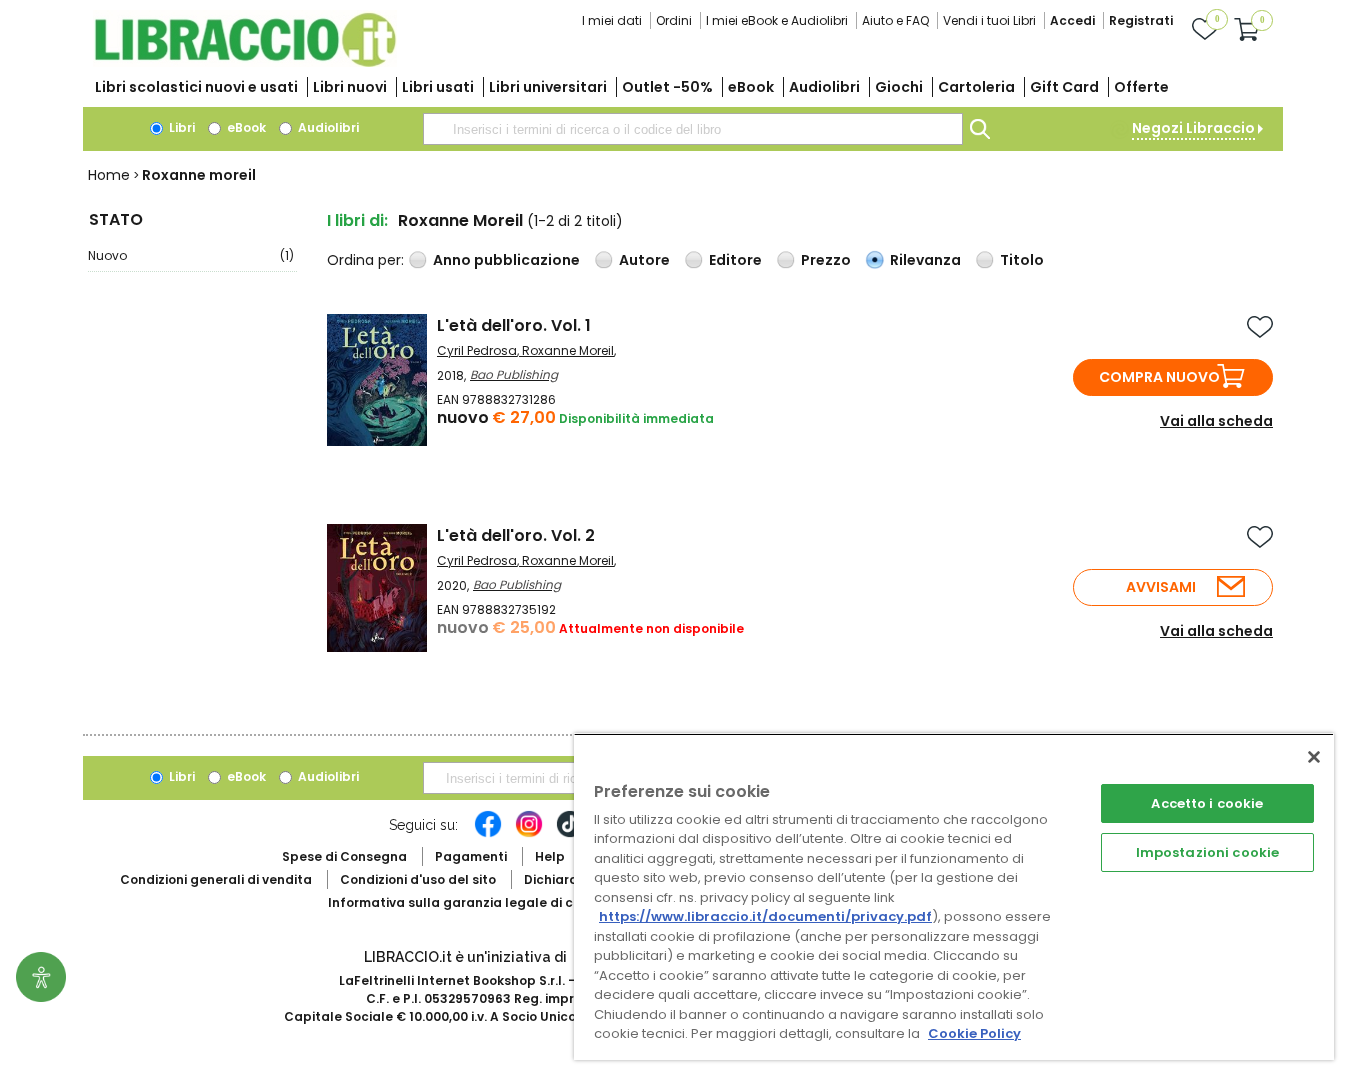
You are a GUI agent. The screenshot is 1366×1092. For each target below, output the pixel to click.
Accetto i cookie (1207, 803)
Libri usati (438, 87)
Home (109, 175)
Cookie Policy (974, 1033)
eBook (751, 87)
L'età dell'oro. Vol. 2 (516, 535)
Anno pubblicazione (506, 260)
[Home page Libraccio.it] (245, 62)
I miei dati (612, 20)
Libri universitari (548, 87)
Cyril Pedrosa (477, 350)
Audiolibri (824, 87)
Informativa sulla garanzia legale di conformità (483, 902)
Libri (180, 127)
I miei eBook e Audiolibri (777, 20)
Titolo (1022, 260)
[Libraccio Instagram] (529, 834)
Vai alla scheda (1216, 421)
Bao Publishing (514, 374)
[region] (954, 896)
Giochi (899, 87)
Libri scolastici (196, 87)
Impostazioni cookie (1207, 852)
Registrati (1141, 20)
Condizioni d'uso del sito (418, 879)
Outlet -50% (667, 87)
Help (550, 856)
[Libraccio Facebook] (488, 834)
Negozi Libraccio (1193, 128)
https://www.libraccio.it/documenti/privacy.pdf (765, 916)
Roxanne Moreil (568, 350)
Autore (644, 260)
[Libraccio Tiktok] (570, 834)
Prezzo (826, 260)
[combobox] (693, 129)
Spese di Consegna (344, 856)
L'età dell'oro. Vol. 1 (514, 325)
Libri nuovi (350, 87)
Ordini (674, 20)
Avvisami (1161, 587)
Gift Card (1064, 87)
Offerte (1141, 87)
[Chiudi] (1314, 757)
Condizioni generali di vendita (216, 879)
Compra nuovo (1159, 377)
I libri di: (357, 220)
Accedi (1072, 20)
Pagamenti (471, 856)
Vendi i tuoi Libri (989, 20)
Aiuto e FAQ (895, 20)
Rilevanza (925, 260)
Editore (735, 260)
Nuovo (191, 255)
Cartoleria (976, 87)
